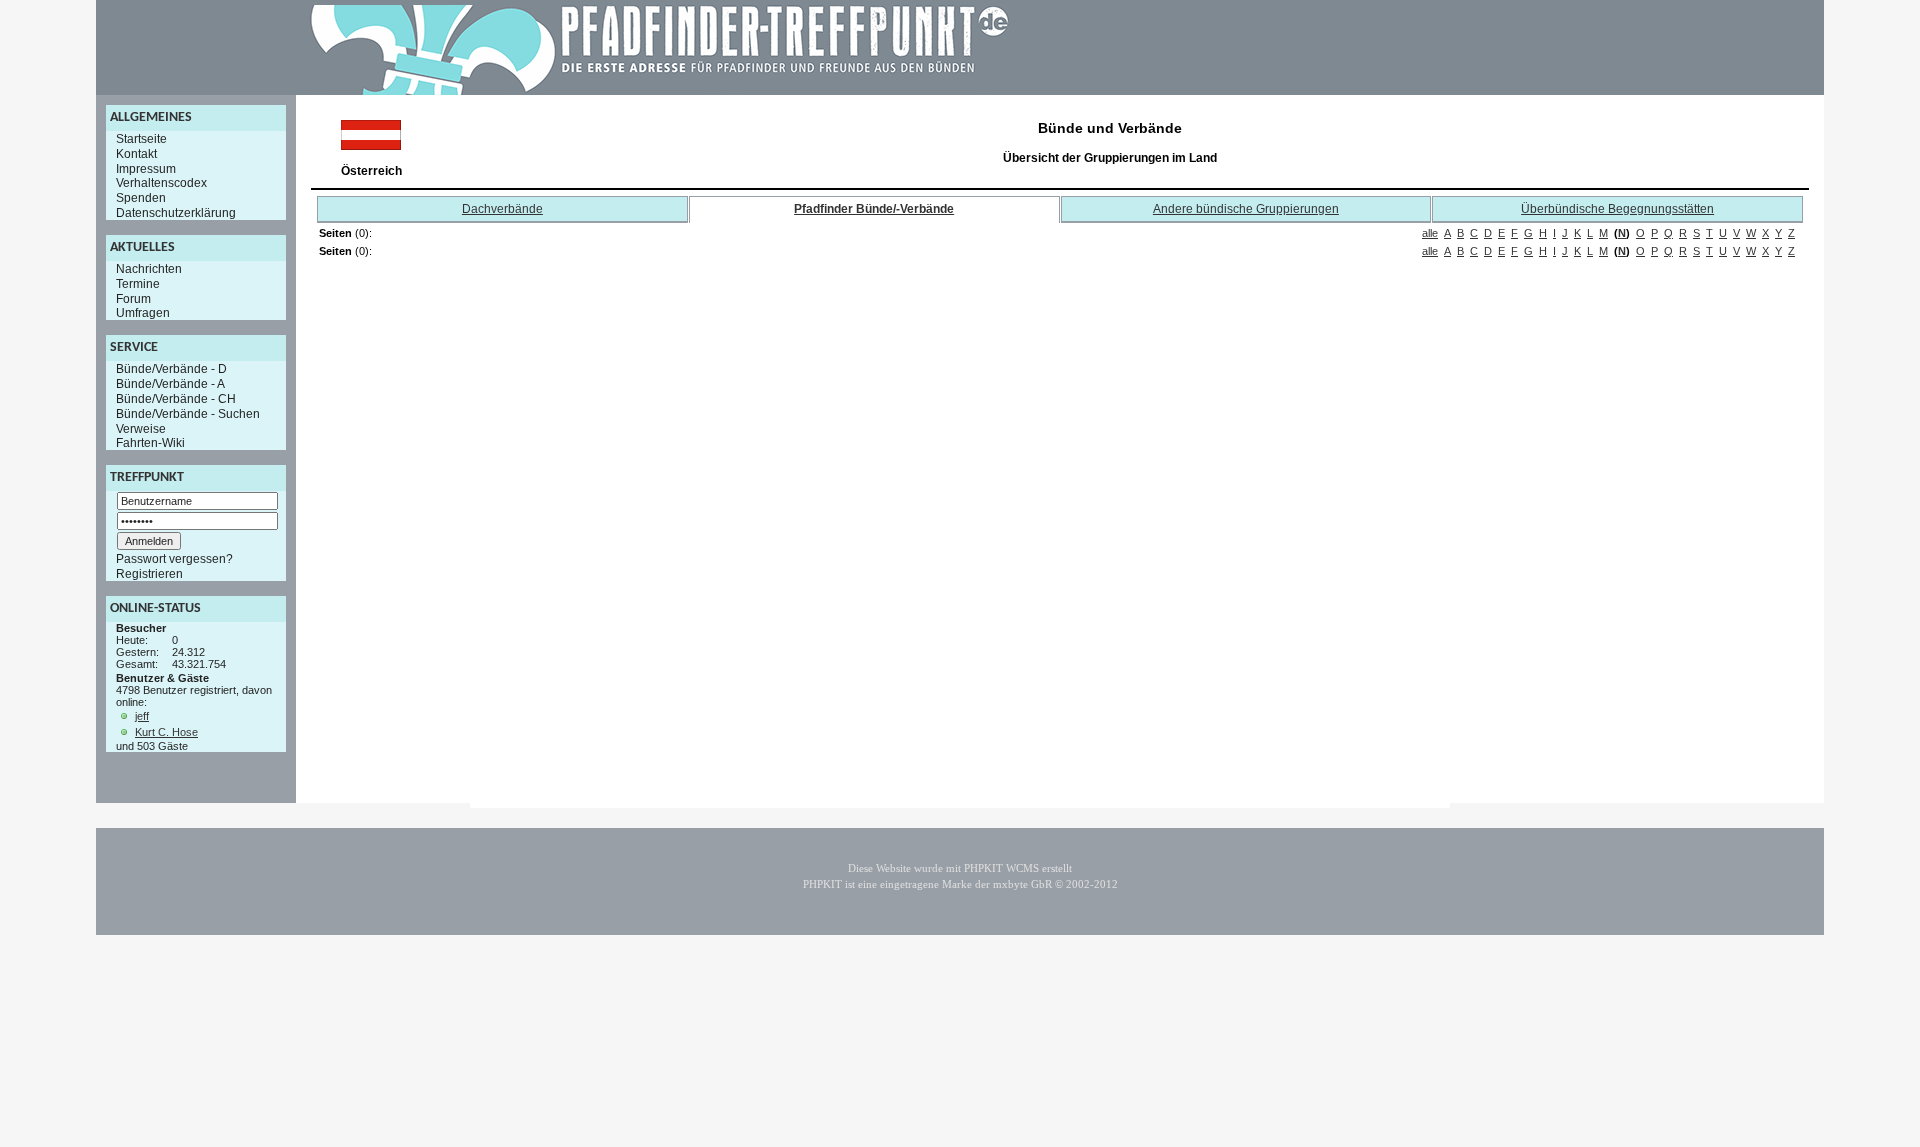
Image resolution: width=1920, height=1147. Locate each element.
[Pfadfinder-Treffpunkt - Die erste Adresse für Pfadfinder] (660, 91)
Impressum (146, 168)
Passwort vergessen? (174, 559)
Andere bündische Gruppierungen (1246, 209)
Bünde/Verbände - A (170, 384)
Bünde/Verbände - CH (176, 399)
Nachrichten (149, 269)
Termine (138, 284)
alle (1430, 233)
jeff (142, 716)
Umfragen (143, 313)
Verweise (141, 428)
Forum (133, 298)
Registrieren (149, 574)
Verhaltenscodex (161, 183)
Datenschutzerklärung (176, 213)
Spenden (141, 198)
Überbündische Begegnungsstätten (1617, 209)
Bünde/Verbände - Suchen (188, 414)
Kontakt (136, 154)
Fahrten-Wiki (150, 443)
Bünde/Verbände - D (171, 369)
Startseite (141, 139)
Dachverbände (502, 209)
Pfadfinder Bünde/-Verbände (874, 209)
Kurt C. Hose (166, 732)
